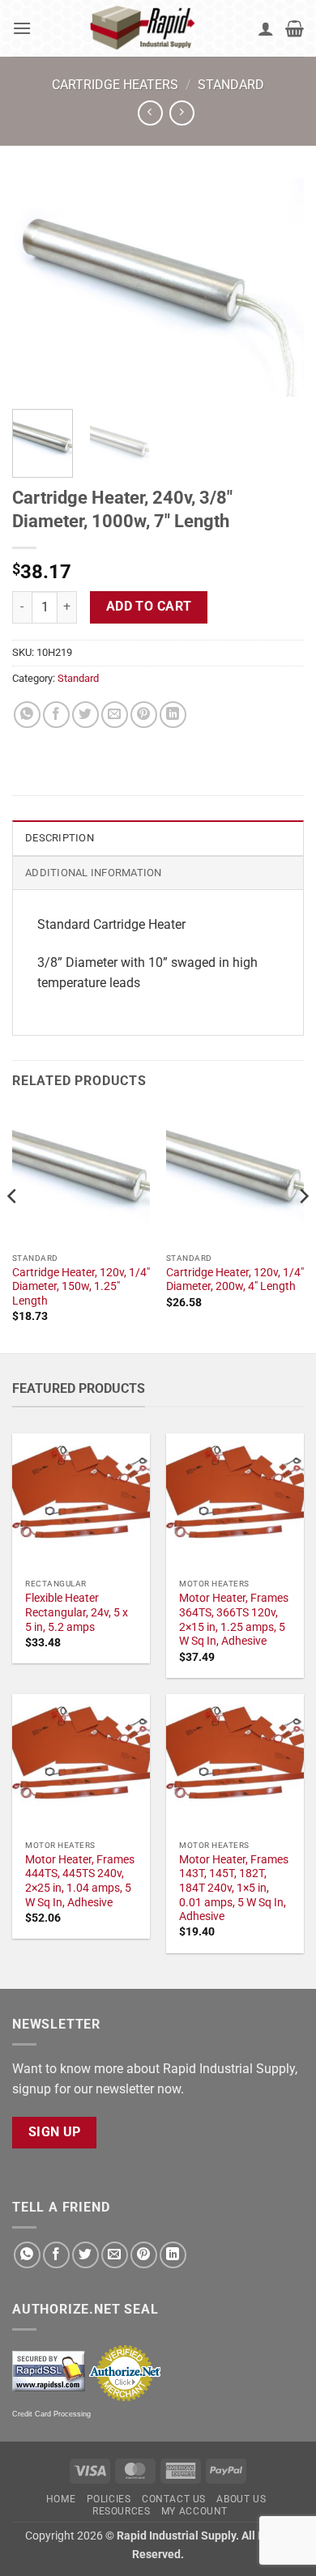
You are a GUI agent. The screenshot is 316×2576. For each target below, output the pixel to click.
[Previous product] (182, 113)
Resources (122, 2511)
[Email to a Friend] (115, 715)
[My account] (266, 28)
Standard (231, 85)
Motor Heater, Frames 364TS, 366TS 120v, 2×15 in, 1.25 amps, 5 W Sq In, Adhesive (234, 1619)
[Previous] (38, 287)
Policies (109, 2499)
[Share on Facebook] (56, 715)
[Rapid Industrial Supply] (145, 28)
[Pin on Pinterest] (144, 715)
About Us (241, 2499)
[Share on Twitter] (85, 715)
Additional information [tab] (94, 873)
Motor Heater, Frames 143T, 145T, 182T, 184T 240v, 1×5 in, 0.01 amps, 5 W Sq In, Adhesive (234, 1888)
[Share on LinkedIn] (173, 715)
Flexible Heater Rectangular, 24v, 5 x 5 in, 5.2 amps (77, 1612)
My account (194, 2511)
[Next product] (150, 113)
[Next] (278, 287)
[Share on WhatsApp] (27, 715)
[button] (22, 28)
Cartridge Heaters (115, 85)
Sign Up (55, 2132)
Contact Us (174, 2499)
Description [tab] (60, 838)
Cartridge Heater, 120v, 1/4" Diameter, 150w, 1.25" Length (81, 1286)
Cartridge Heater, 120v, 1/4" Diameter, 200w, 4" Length (235, 1279)
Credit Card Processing (51, 2414)
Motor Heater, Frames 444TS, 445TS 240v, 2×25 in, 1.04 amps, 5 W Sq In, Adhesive (80, 1881)
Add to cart (149, 607)
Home (61, 2499)
